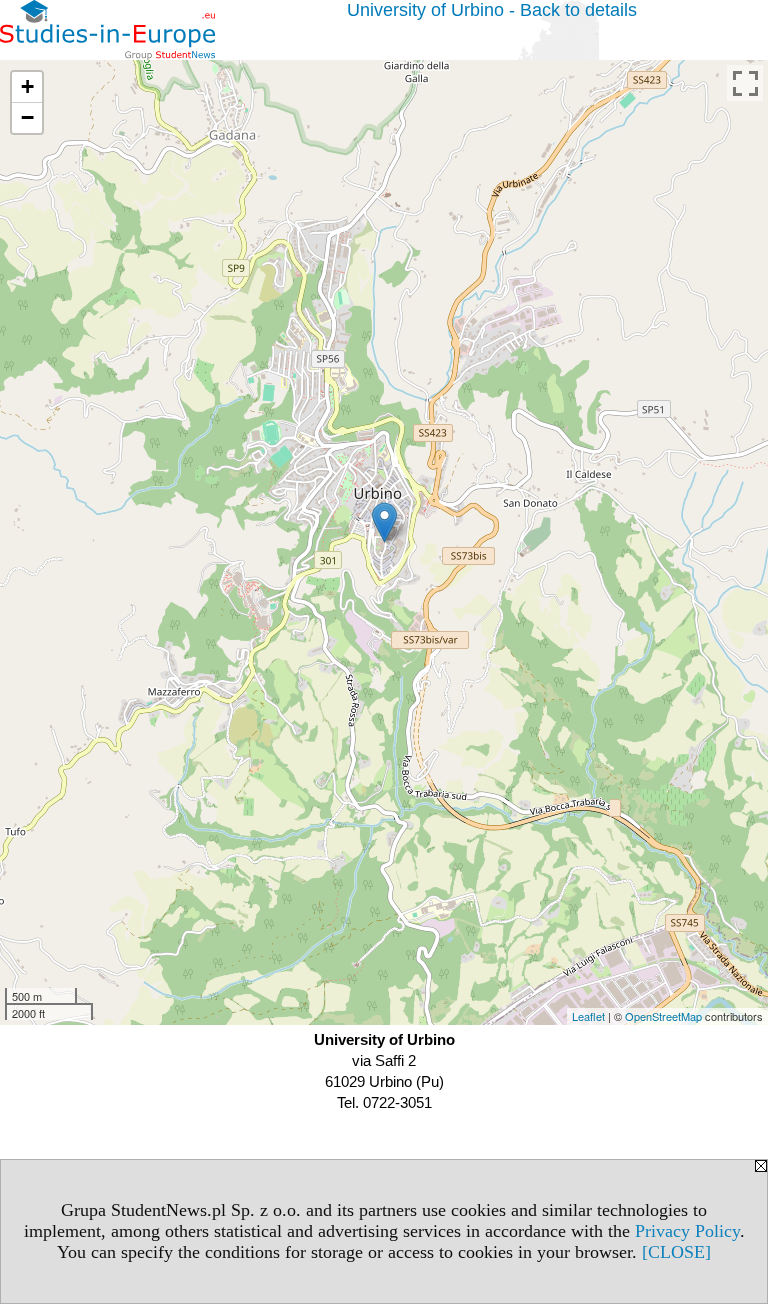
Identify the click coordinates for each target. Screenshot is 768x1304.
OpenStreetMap (663, 1016)
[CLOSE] (676, 1252)
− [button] (27, 117)
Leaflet (588, 1016)
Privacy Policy (687, 1231)
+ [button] (27, 86)
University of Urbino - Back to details (492, 10)
